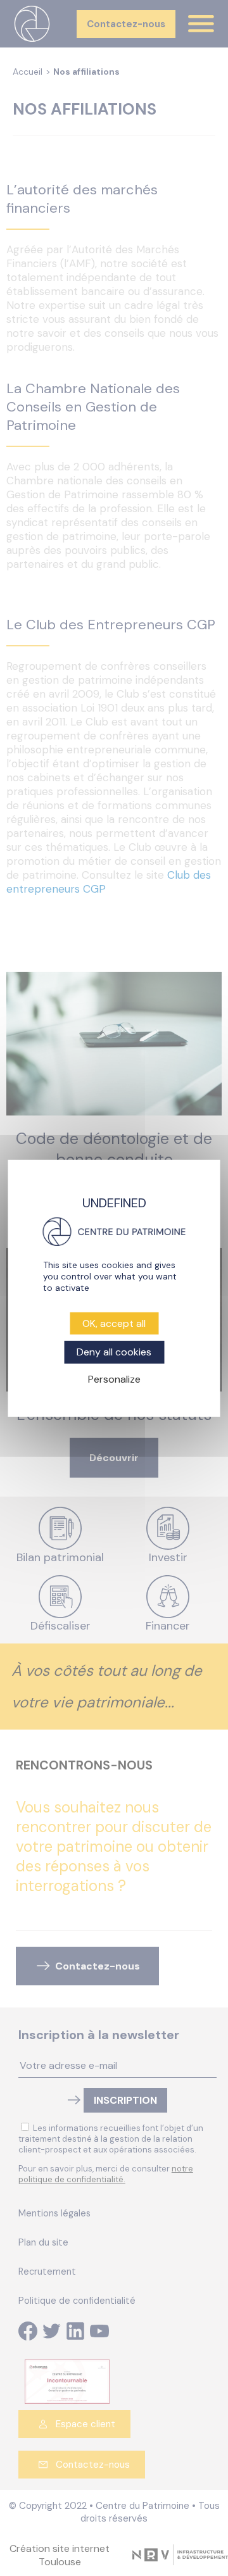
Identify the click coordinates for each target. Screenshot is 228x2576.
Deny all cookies (114, 1352)
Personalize (114, 1379)
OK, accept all (114, 1323)
